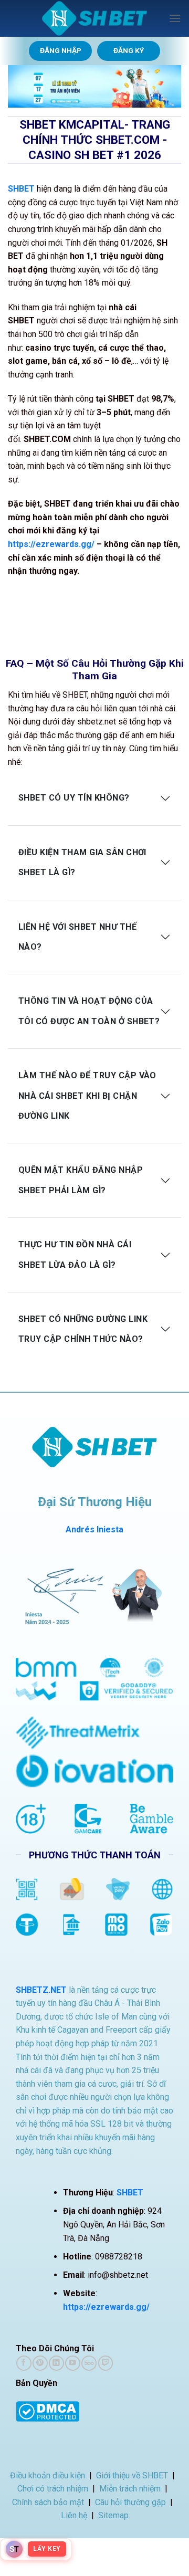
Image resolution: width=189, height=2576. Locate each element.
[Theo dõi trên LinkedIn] (56, 2363)
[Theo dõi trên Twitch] (106, 2363)
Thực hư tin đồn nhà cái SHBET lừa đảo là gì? (75, 1254)
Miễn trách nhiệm (130, 2489)
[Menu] (175, 18)
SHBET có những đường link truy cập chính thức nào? (83, 1329)
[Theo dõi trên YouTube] (72, 2363)
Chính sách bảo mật (48, 2502)
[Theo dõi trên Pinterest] (40, 2363)
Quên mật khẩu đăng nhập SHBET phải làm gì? (81, 1180)
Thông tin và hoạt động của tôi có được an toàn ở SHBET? (89, 1011)
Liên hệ (74, 2515)
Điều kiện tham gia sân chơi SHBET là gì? (82, 862)
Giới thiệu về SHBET (132, 2475)
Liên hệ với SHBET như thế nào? (77, 937)
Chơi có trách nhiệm (53, 2489)
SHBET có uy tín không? (74, 798)
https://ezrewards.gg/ (51, 544)
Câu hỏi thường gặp (130, 2502)
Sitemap (113, 2515)
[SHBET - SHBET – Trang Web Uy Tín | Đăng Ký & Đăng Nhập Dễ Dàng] (94, 18)
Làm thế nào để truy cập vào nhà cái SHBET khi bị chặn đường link (87, 1096)
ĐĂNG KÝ (129, 50)
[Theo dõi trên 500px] (89, 2363)
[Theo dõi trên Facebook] (24, 2363)
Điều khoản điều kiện (48, 2475)
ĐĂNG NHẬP (61, 50)
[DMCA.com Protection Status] (48, 2410)
